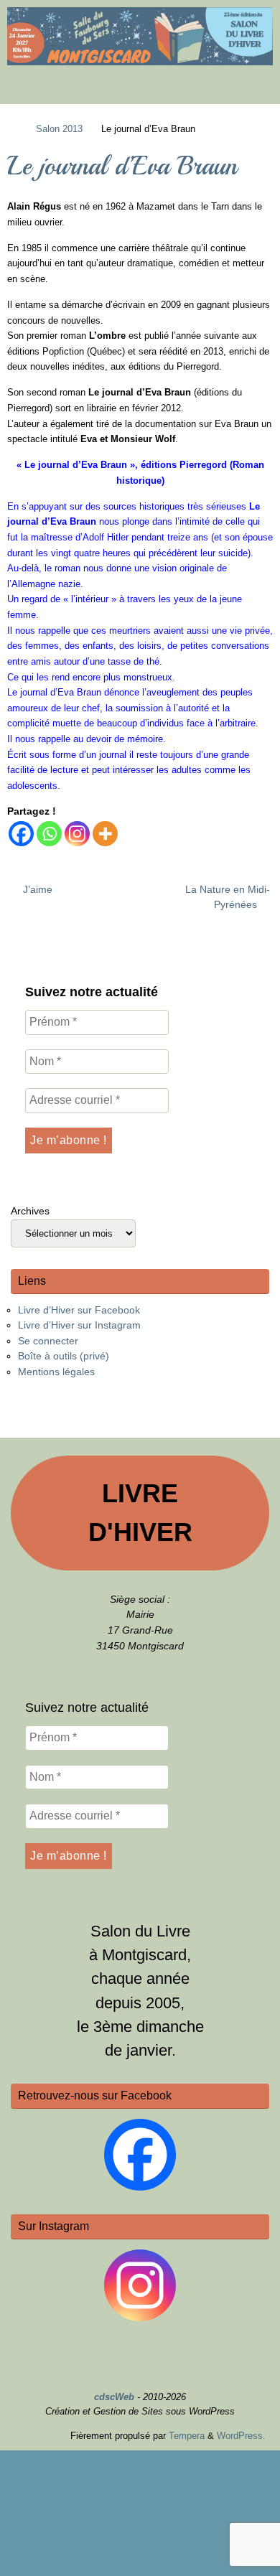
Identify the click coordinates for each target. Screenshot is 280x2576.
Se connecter (48, 1341)
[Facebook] (21, 834)
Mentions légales (56, 1372)
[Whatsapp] (49, 834)
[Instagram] (77, 834)
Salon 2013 (59, 129)
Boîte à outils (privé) (64, 1356)
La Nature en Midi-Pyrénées (228, 897)
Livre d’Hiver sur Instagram (79, 1325)
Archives (30, 1211)
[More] (105, 834)
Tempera (187, 2436)
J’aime (36, 889)
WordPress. (241, 2436)
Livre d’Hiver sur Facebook (79, 1310)
